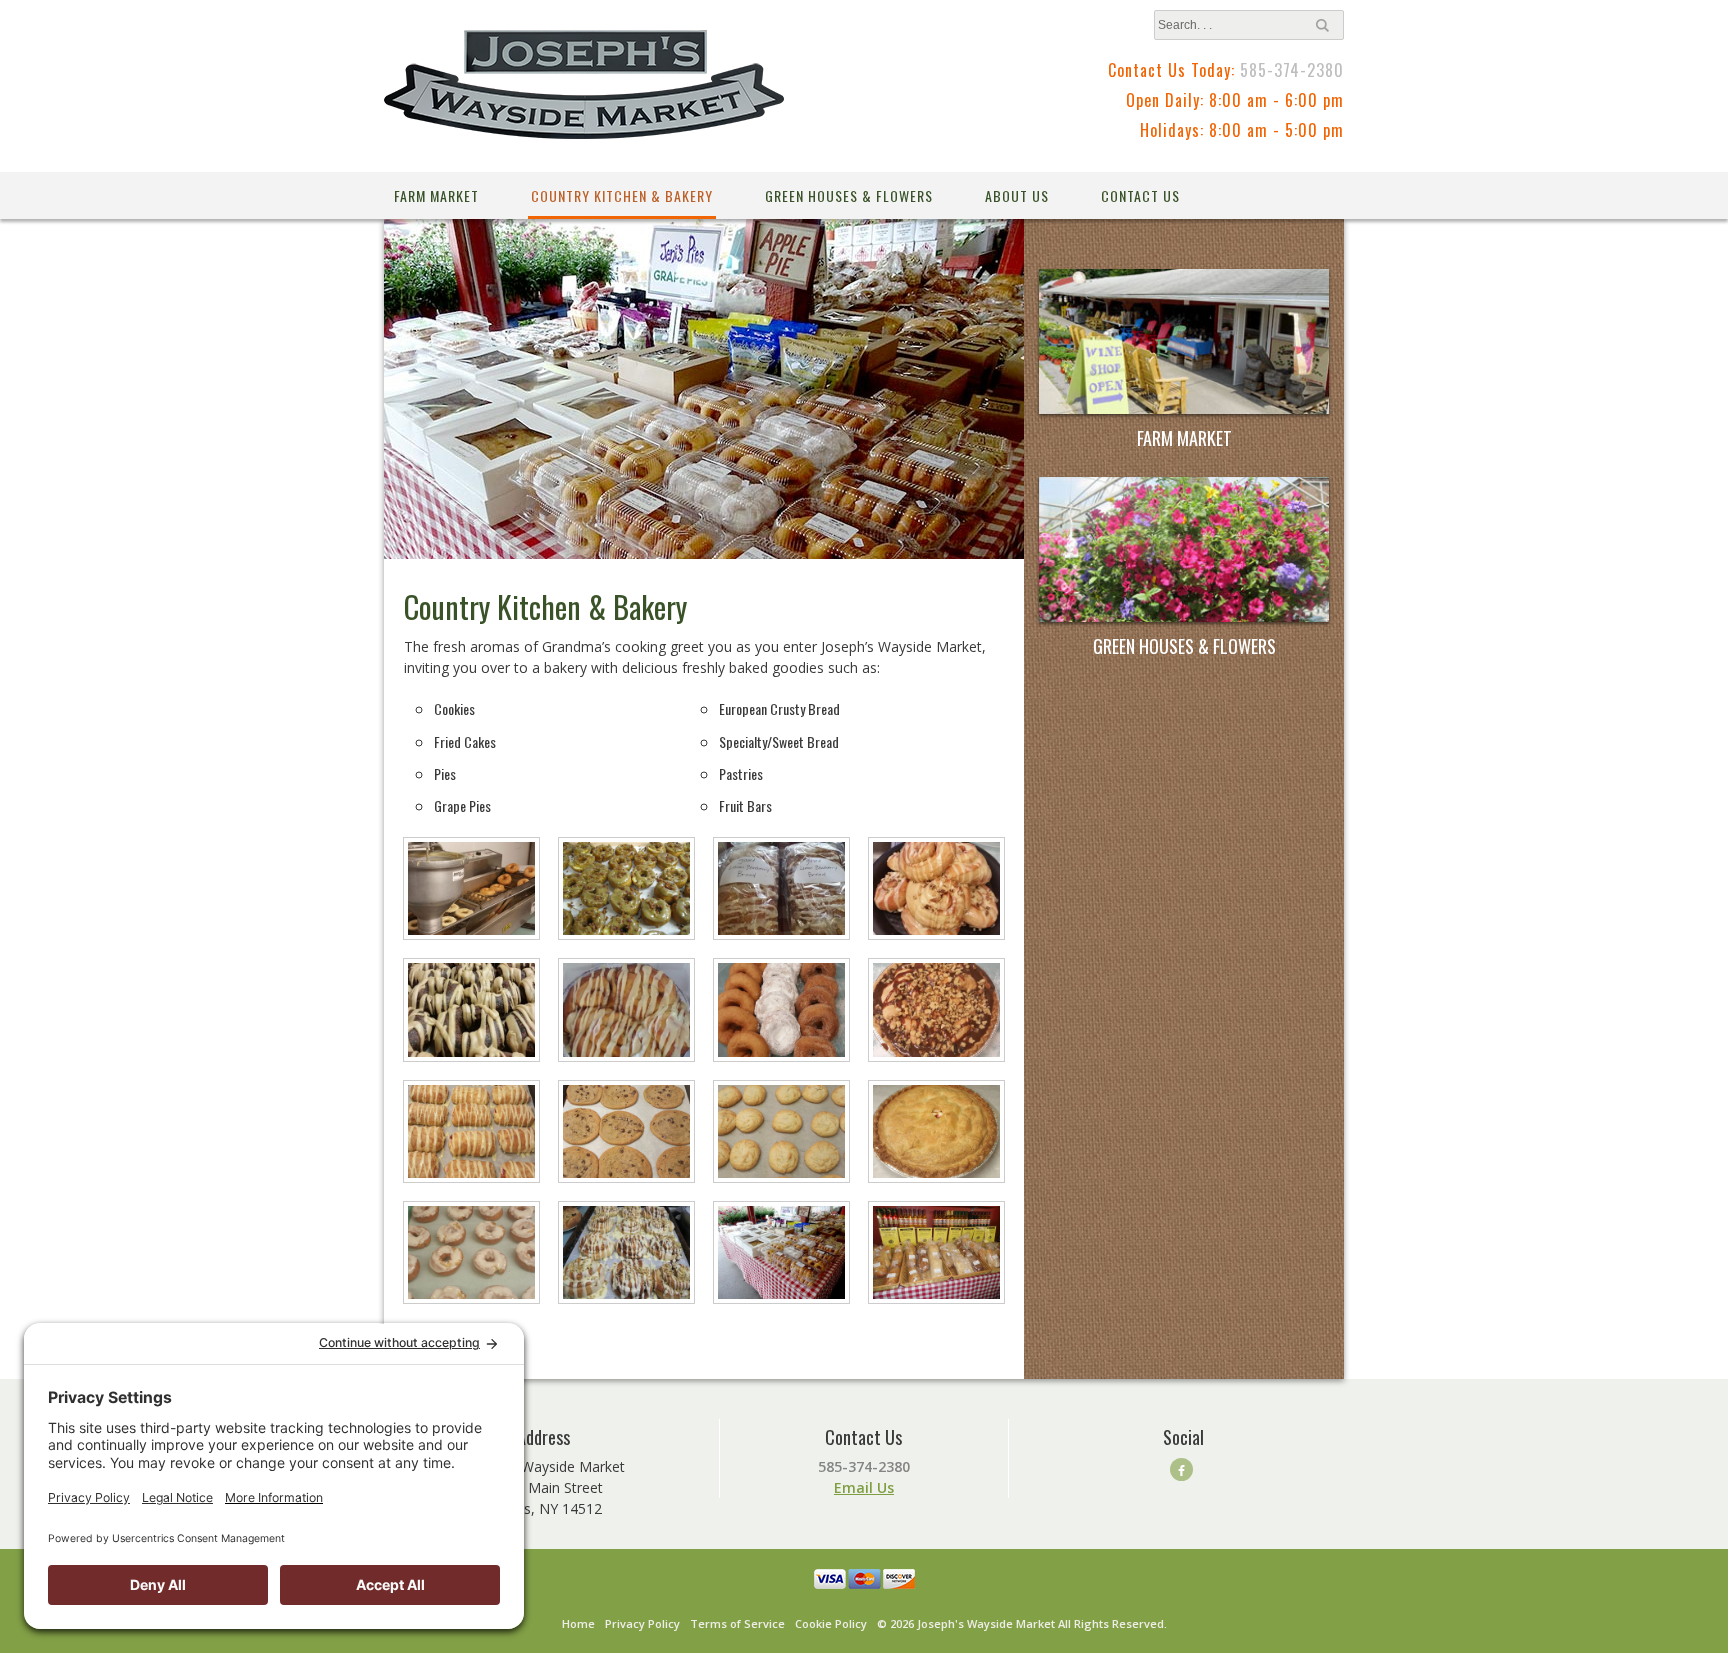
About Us (1017, 195)
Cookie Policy (831, 1623)
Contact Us (1140, 195)
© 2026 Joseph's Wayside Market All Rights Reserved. (1022, 1623)
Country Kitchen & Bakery (622, 195)
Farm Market (436, 195)
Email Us (864, 1487)
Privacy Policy (642, 1623)
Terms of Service (737, 1623)
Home (578, 1623)
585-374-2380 (1292, 70)
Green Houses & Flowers (849, 195)
